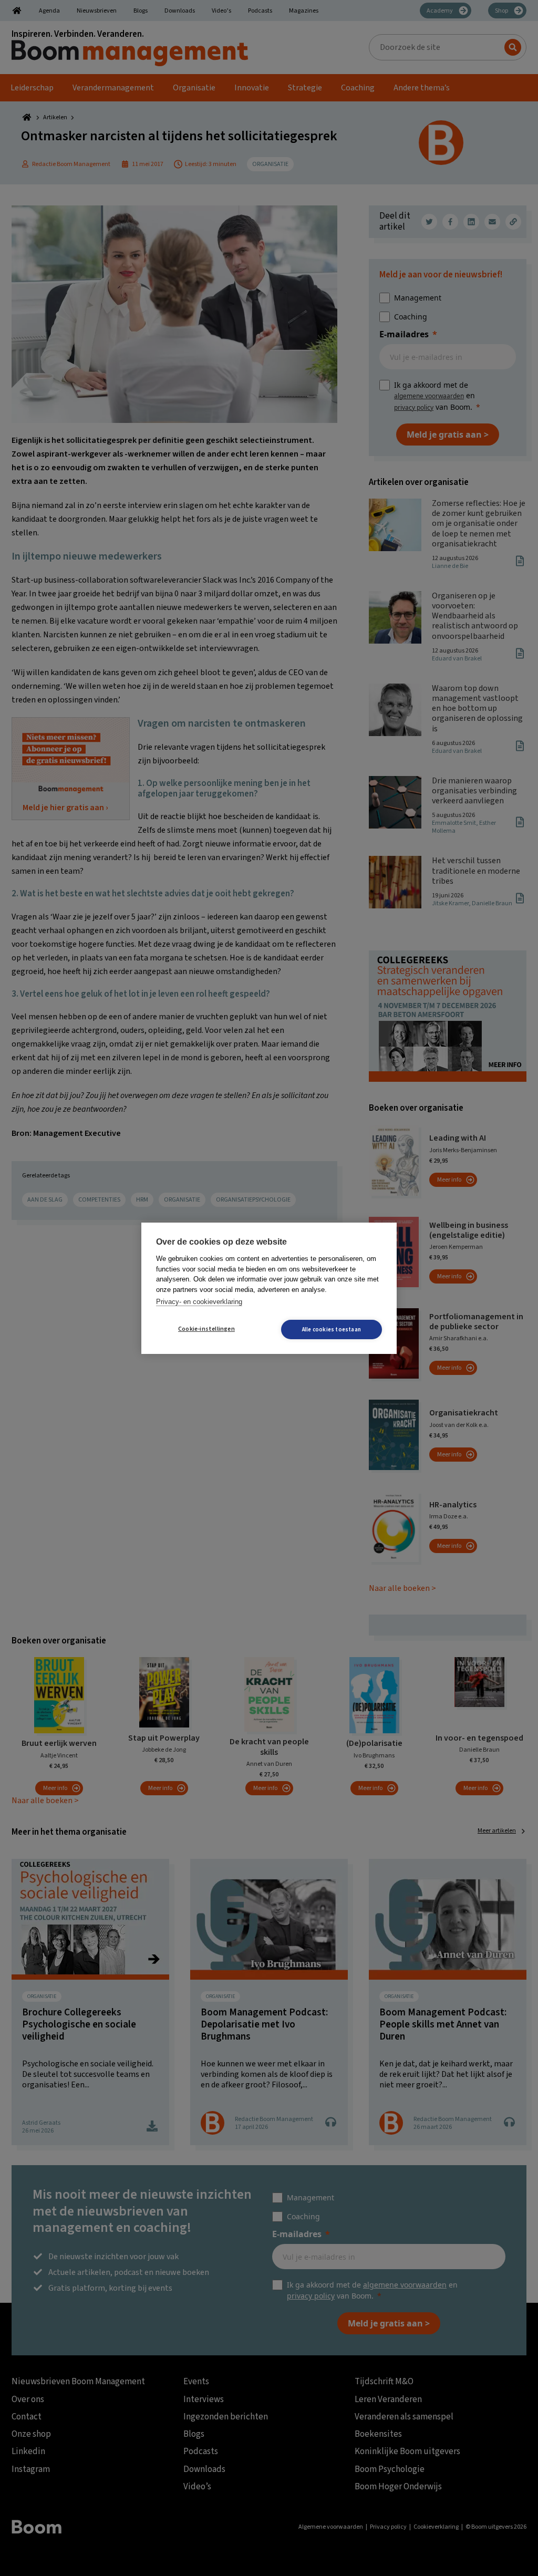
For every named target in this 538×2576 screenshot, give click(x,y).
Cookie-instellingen (206, 1329)
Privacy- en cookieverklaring (199, 1302)
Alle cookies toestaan (332, 1330)
